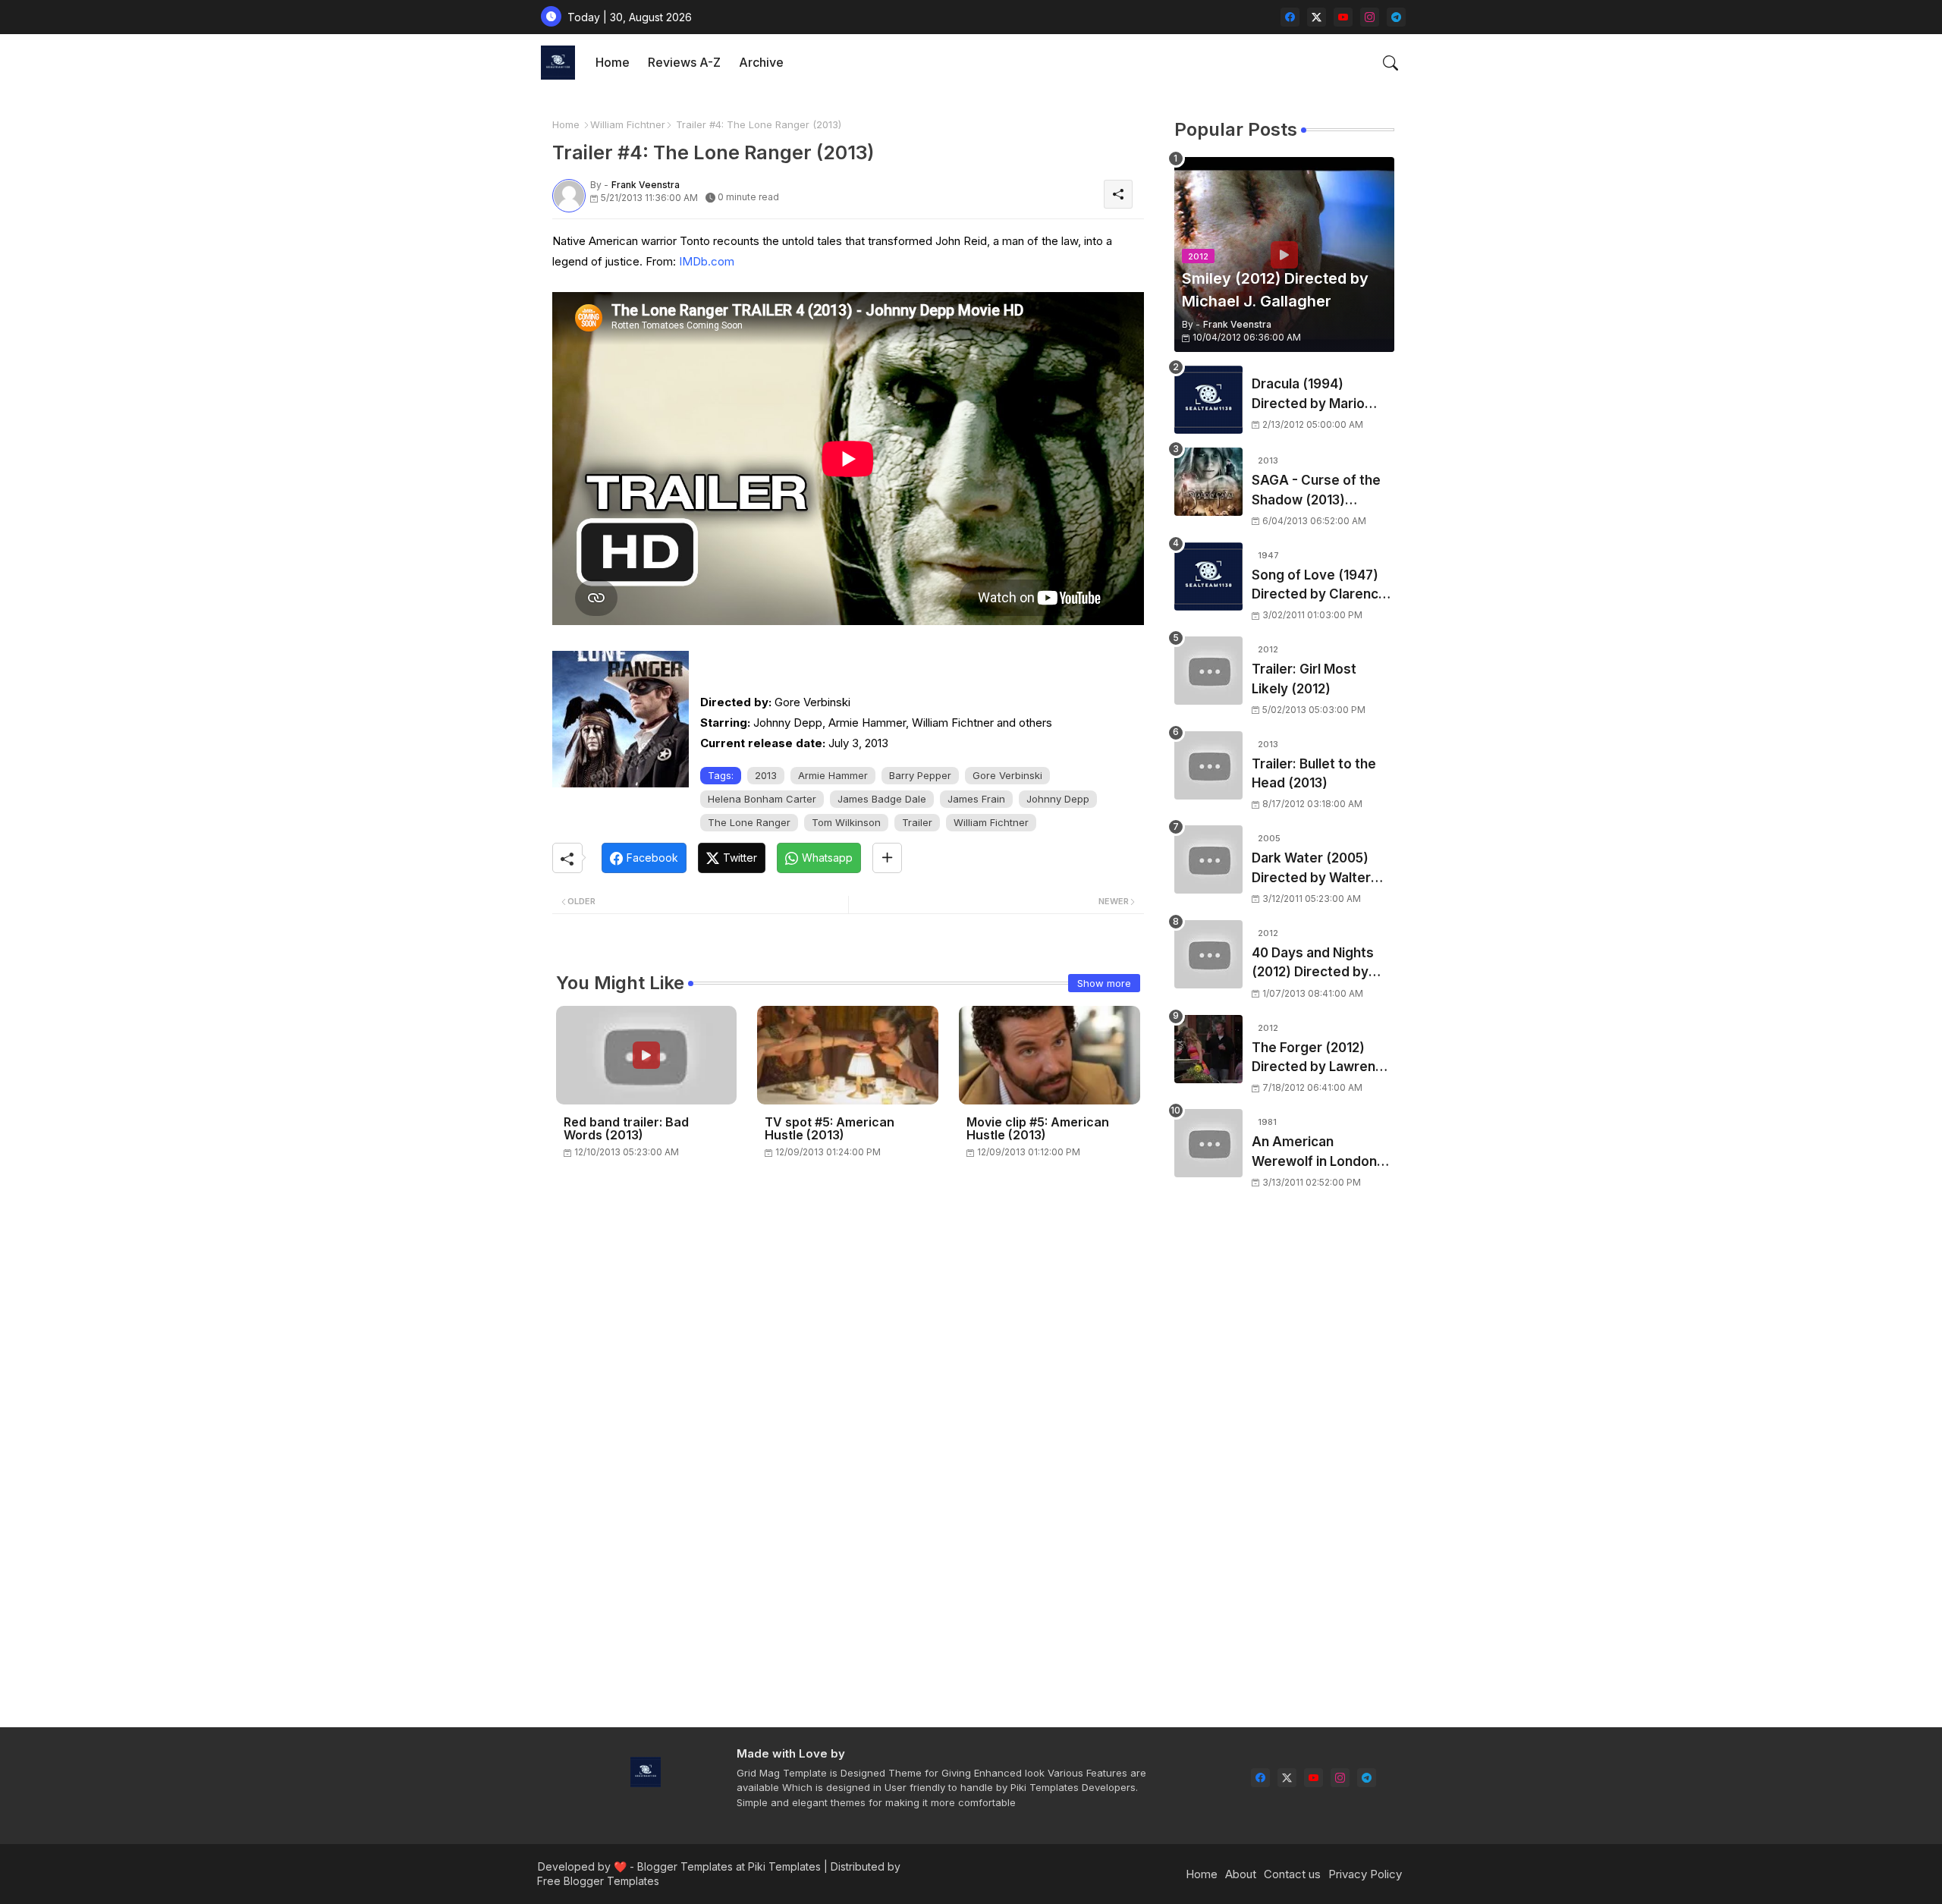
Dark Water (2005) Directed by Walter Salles (1311, 869)
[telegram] (1396, 17)
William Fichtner (628, 124)
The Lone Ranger (749, 822)
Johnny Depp (1058, 799)
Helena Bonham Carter (762, 799)
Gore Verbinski (1007, 775)
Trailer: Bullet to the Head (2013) (1314, 774)
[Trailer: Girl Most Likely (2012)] (1208, 671)
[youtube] (1343, 17)
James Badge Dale (882, 799)
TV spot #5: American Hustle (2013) (830, 1129)
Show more (1104, 983)
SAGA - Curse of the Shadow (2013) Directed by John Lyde (1323, 491)
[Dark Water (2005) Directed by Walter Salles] (1208, 859)
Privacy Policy (1365, 1874)
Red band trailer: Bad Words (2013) (626, 1129)
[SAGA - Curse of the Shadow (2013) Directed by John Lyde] (1208, 482)
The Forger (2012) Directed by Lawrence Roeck (1321, 1059)
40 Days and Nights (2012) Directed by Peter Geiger (1313, 964)
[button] (1391, 63)
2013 (766, 775)
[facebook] (1290, 17)
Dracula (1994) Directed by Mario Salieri (1308, 395)
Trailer (917, 822)
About (1241, 1874)
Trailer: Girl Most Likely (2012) (1304, 679)
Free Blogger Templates (598, 1881)
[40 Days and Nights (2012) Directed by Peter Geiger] (1208, 954)
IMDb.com (707, 261)
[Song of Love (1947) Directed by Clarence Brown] (1208, 577)
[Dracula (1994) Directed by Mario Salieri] (1208, 400)
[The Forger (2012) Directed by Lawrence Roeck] (1208, 1049)
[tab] (613, 63)
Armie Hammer (833, 775)
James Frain (976, 799)
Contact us (1292, 1874)
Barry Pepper (920, 775)
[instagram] (1370, 17)
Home (613, 62)
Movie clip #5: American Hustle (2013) (1038, 1129)
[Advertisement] (1284, 1469)
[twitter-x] (1317, 17)
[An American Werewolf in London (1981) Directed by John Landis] (1208, 1143)
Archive (761, 62)
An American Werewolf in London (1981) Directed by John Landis (1314, 1153)
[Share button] (887, 858)
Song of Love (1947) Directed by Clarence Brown (1319, 586)
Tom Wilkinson (846, 822)
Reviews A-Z (684, 62)
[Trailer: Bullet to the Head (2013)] (1208, 765)
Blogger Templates (685, 1866)
